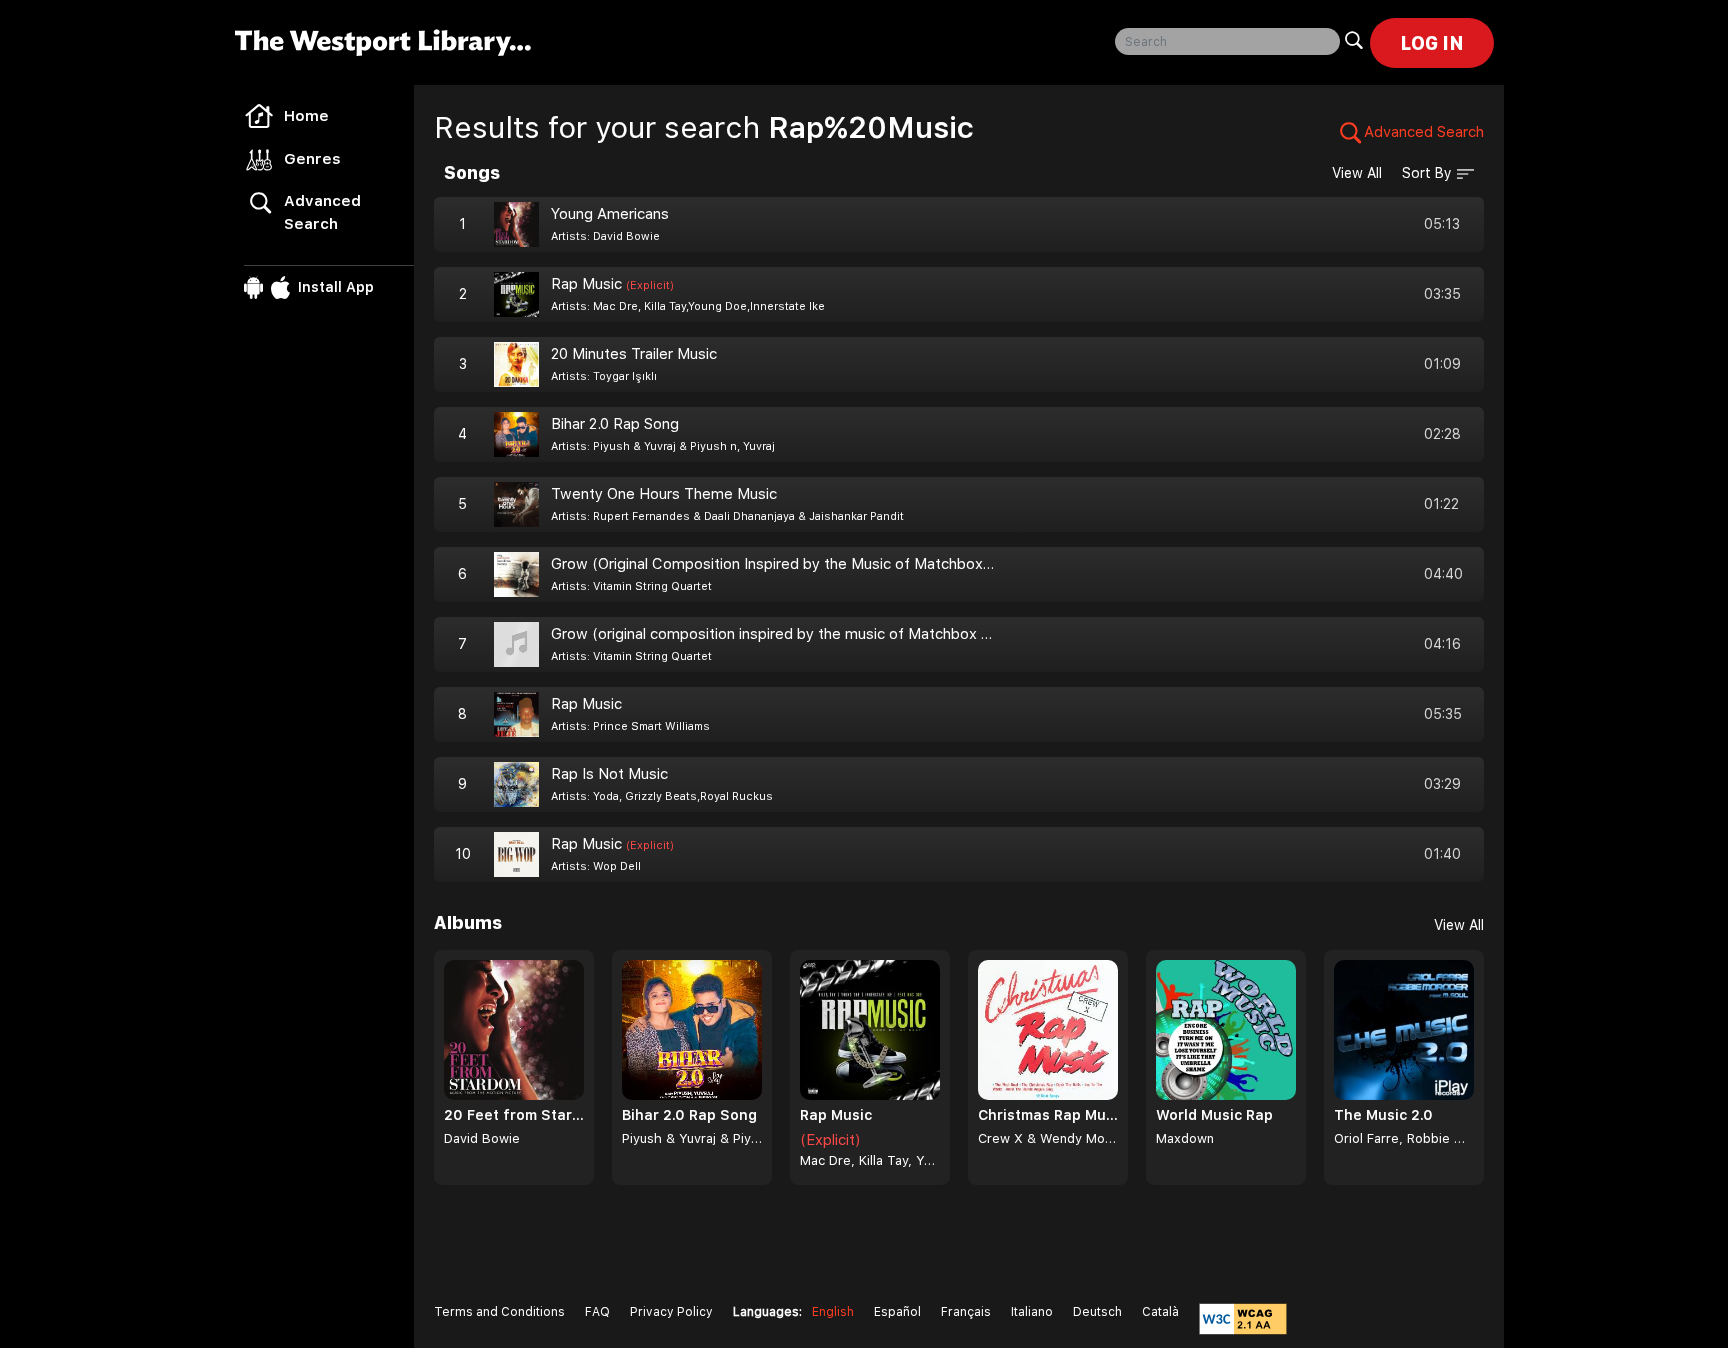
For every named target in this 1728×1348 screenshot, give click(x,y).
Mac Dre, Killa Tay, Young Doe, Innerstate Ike (870, 1160)
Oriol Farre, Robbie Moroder (1404, 1138)
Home (306, 116)
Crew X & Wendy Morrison (1048, 1138)
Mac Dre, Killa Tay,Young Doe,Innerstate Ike (709, 306)
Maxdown (1185, 1138)
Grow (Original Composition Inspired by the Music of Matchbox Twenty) (798, 564)
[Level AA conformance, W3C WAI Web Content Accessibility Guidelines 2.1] (1243, 1319)
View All (1357, 173)
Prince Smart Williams (651, 726)
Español (897, 1312)
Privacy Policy (671, 1312)
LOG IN (1432, 43)
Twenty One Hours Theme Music (664, 494)
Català (1160, 1312)
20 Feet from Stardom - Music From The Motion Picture (514, 1115)
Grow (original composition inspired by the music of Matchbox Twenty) (795, 634)
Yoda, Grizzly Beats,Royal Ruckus (683, 796)
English (833, 1312)
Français (966, 1312)
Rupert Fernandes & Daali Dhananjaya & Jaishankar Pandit (748, 516)
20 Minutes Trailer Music (634, 354)
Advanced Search (1424, 132)
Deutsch (1097, 1312)
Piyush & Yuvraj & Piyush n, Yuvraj (684, 446)
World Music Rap (1214, 1115)
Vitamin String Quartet (652, 586)
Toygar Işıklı (625, 376)
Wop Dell (617, 866)
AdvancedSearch (322, 212)
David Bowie (626, 236)
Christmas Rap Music (1048, 1115)
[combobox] (1227, 41)
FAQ (597, 1312)
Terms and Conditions (499, 1312)
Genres (312, 159)
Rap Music (612, 284)
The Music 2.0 (1383, 1115)
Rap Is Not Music (609, 774)
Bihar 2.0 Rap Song (615, 424)
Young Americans (610, 214)
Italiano (1032, 1312)
